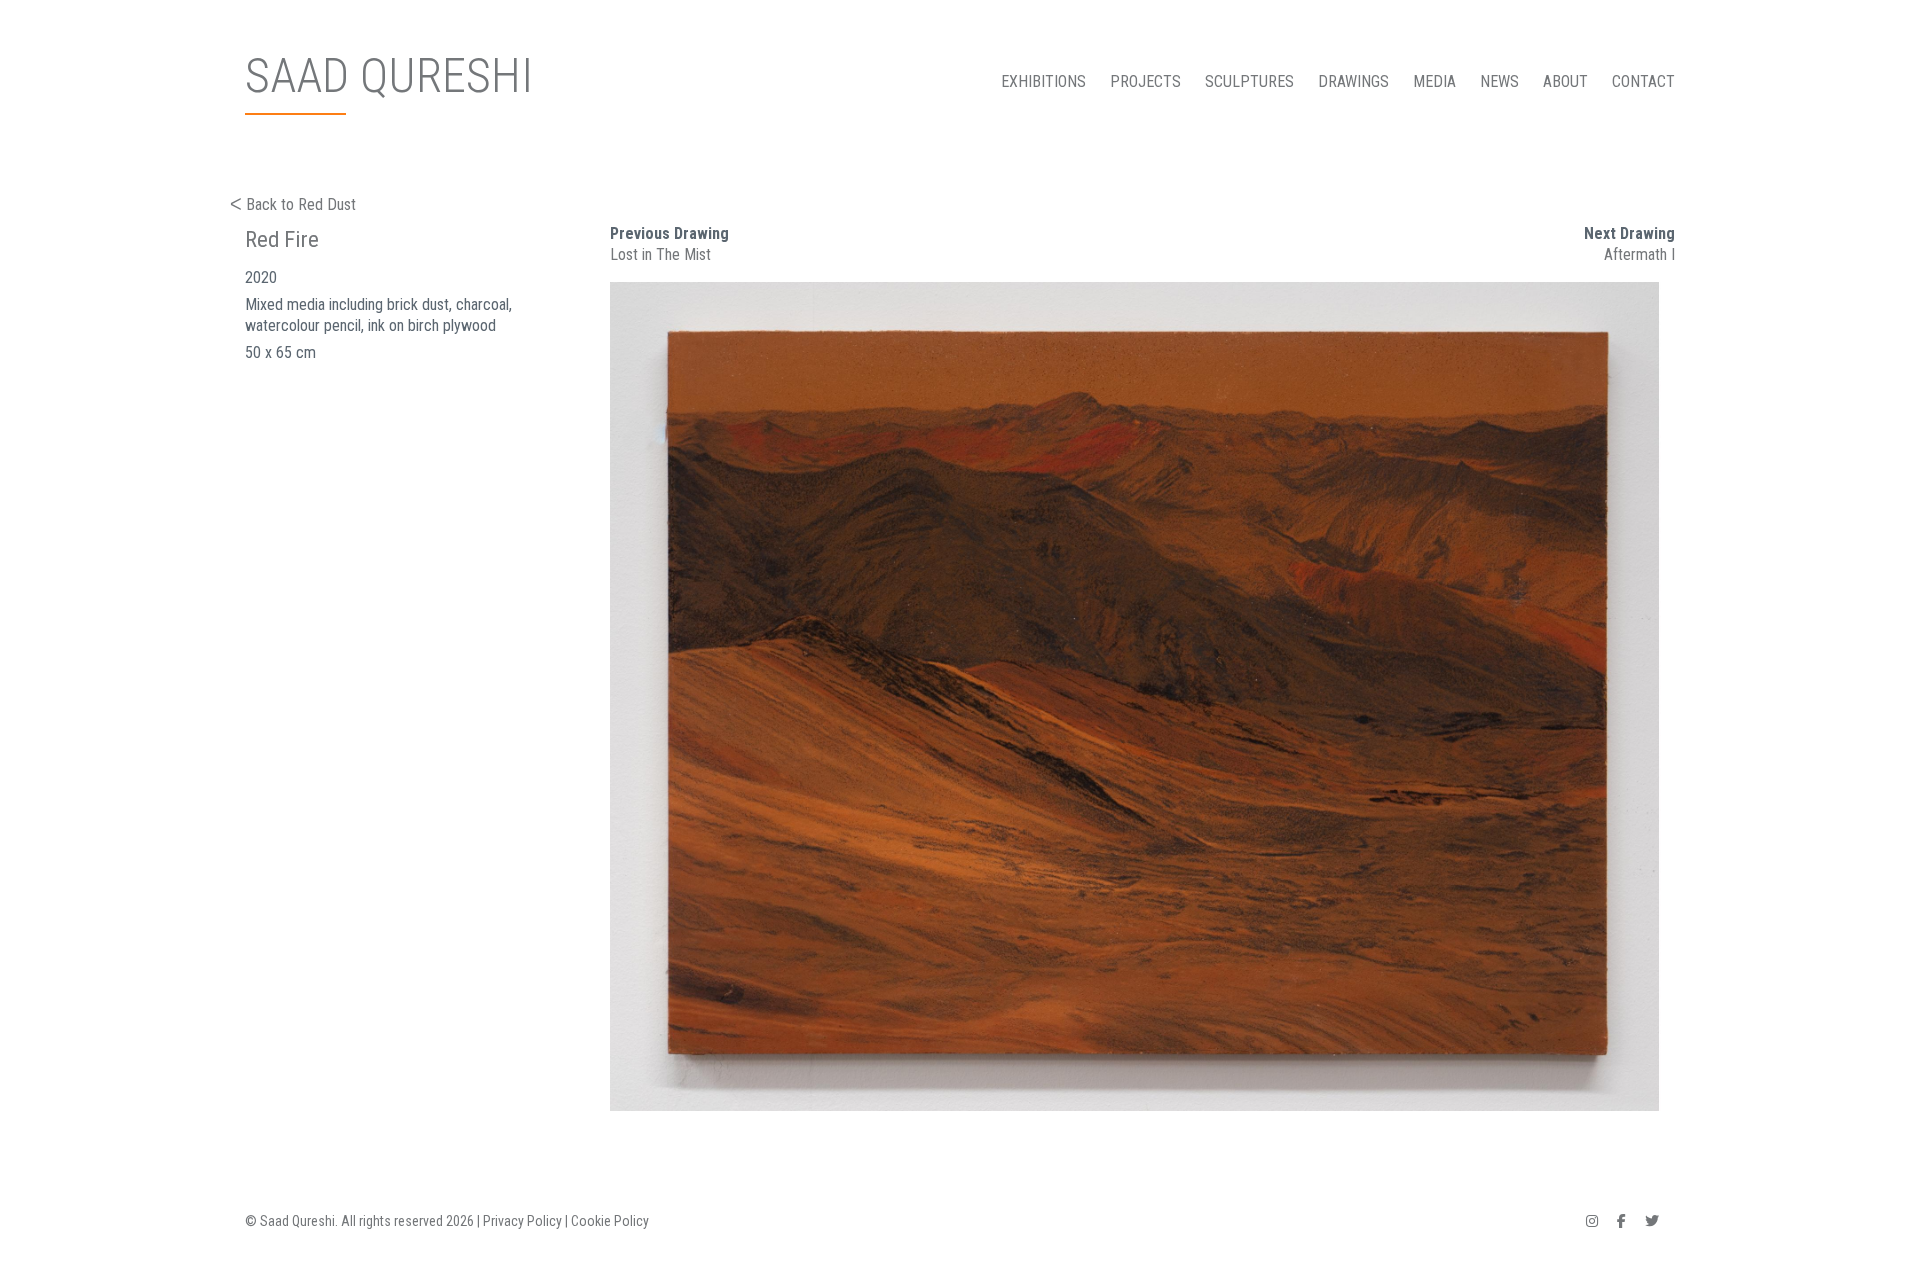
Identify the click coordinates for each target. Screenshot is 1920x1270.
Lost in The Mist (660, 254)
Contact (1643, 81)
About (1565, 81)
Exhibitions (1043, 81)
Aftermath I (1639, 254)
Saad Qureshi (389, 76)
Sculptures (1249, 81)
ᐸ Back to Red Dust (293, 204)
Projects (1145, 81)
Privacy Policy (522, 1221)
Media (1434, 81)
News (1499, 81)
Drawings (1353, 81)
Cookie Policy (610, 1221)
